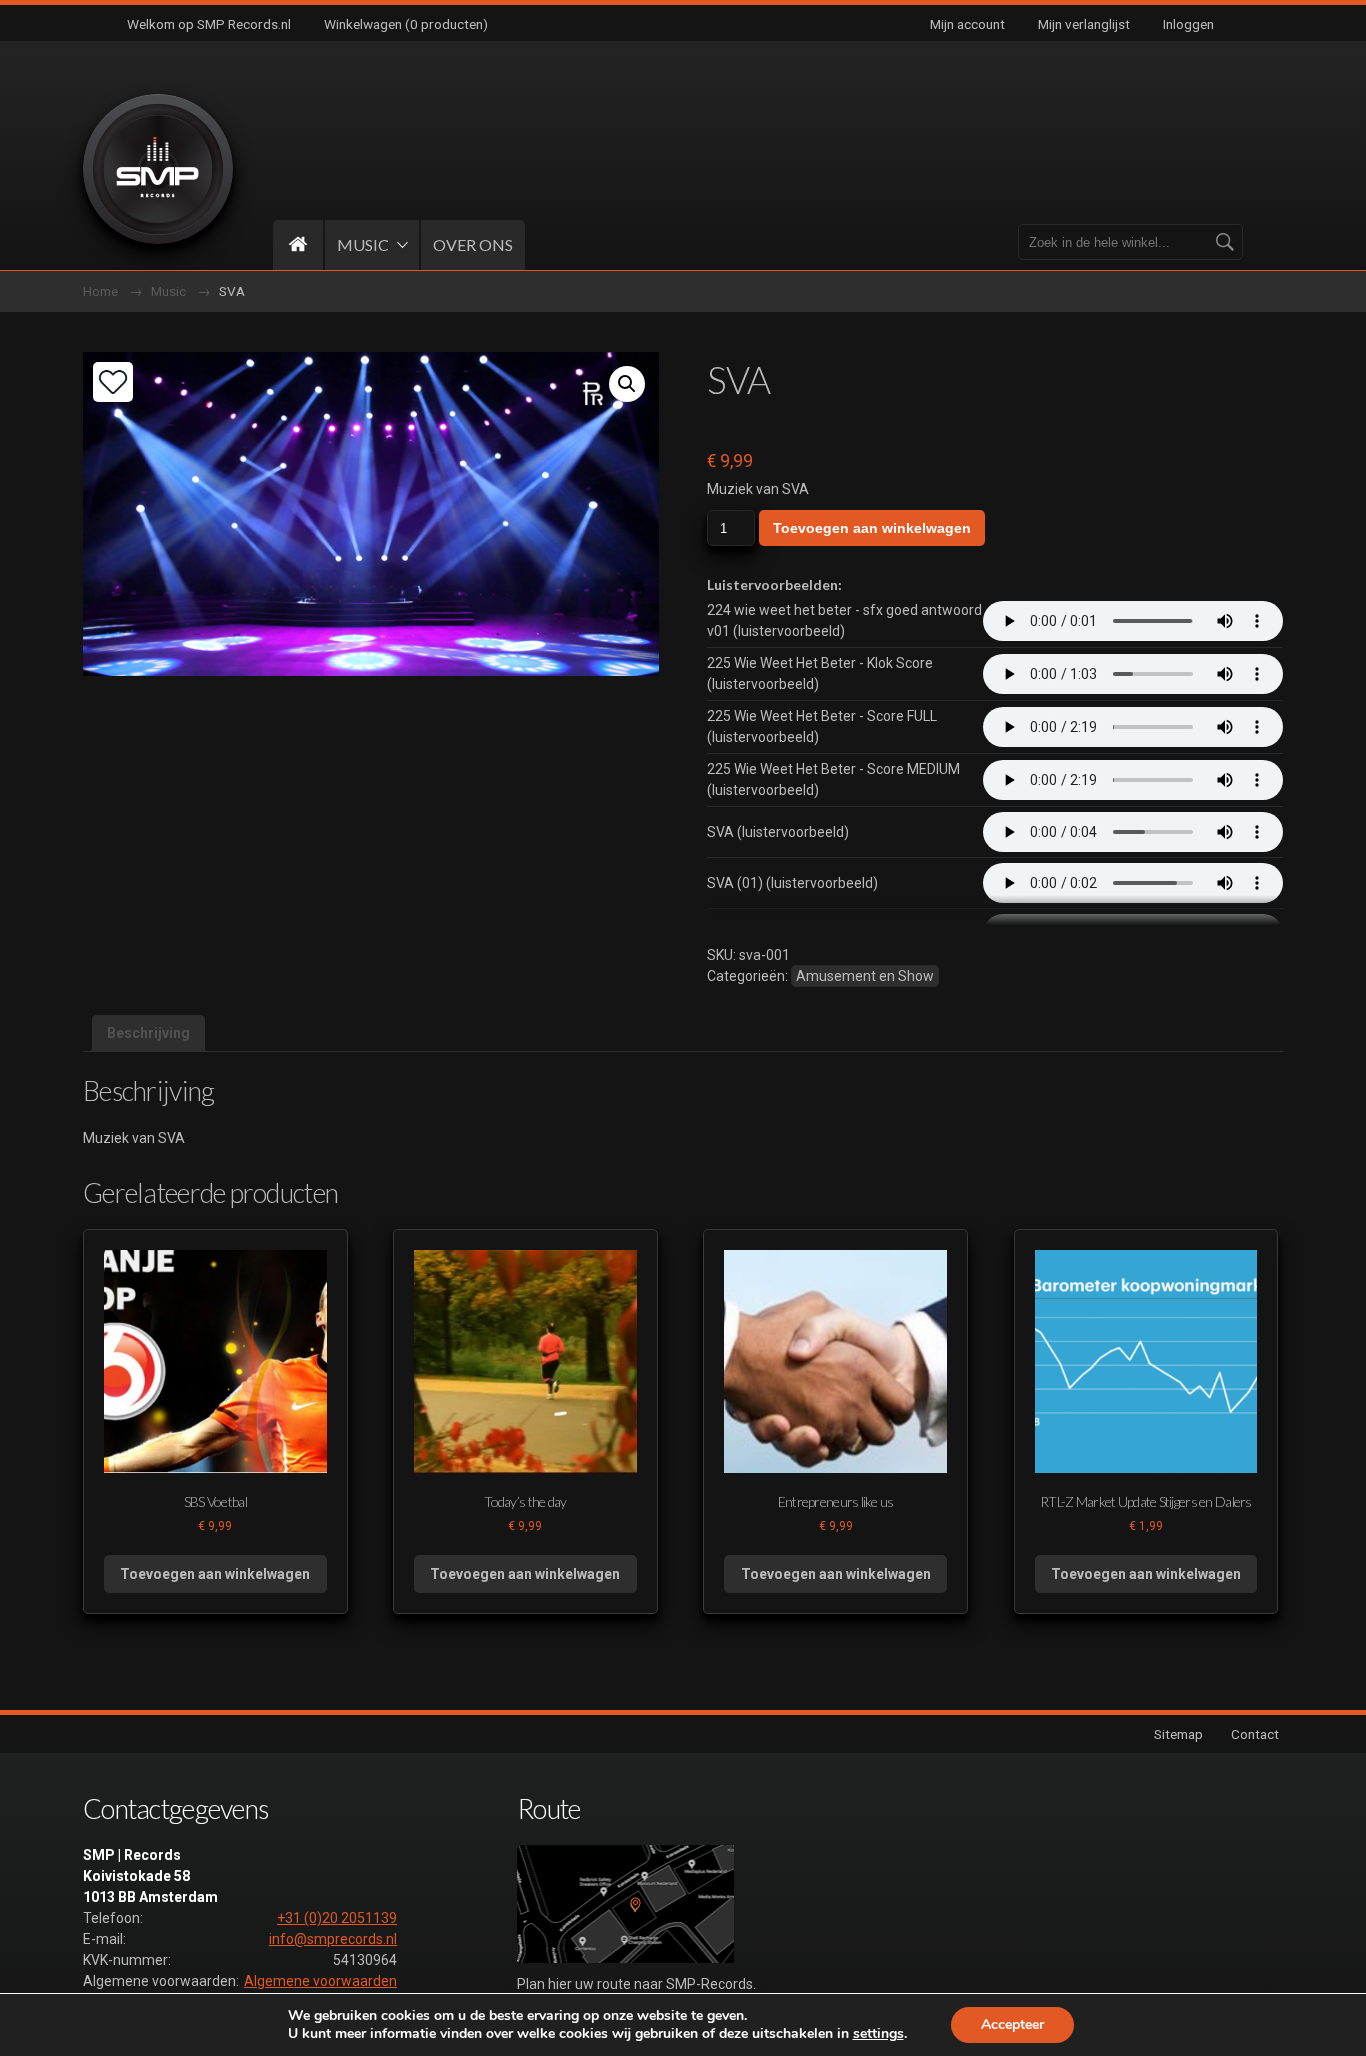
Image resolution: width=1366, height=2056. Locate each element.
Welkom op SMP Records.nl (209, 24)
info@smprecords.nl (333, 1939)
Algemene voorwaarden (320, 1981)
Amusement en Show (865, 976)
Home (100, 291)
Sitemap (1178, 1734)
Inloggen (1188, 24)
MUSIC (363, 244)
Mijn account (967, 24)
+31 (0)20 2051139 (337, 1918)
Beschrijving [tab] (148, 1033)
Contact (1255, 1734)
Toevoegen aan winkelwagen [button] (215, 1574)
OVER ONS (473, 244)
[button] (627, 384)
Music (168, 291)
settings (878, 2034)
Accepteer (1012, 2024)
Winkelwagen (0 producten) (406, 24)
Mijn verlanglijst (1084, 24)
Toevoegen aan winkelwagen (872, 528)
